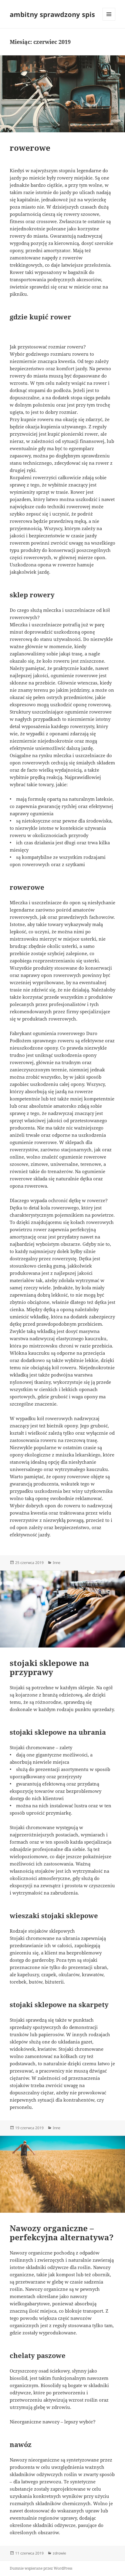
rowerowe (30, 148)
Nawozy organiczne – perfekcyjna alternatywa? (62, 2233)
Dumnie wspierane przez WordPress (41, 2568)
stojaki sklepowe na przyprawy (49, 1667)
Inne (57, 1563)
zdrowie (59, 2553)
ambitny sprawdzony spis (52, 14)
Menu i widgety (109, 20)
